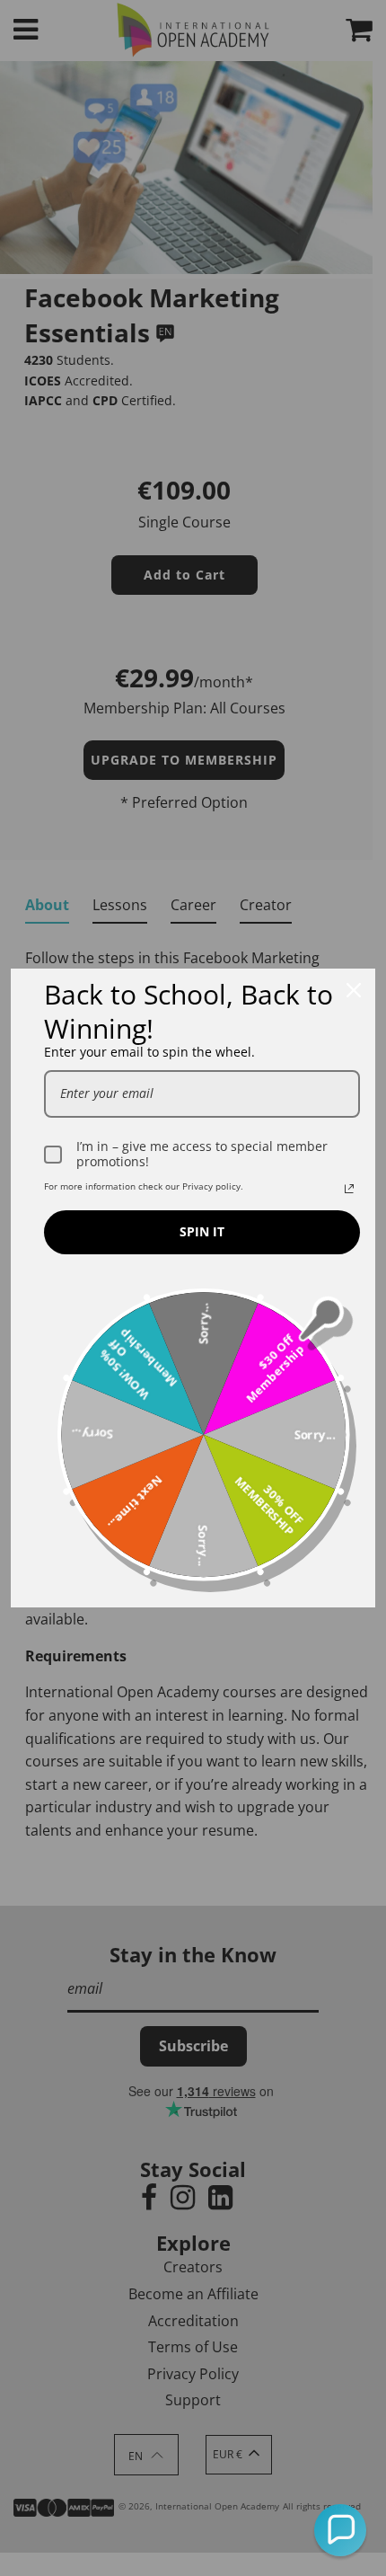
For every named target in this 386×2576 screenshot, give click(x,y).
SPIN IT (202, 1231)
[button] (340, 2530)
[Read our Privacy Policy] (349, 1189)
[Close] (354, 990)
